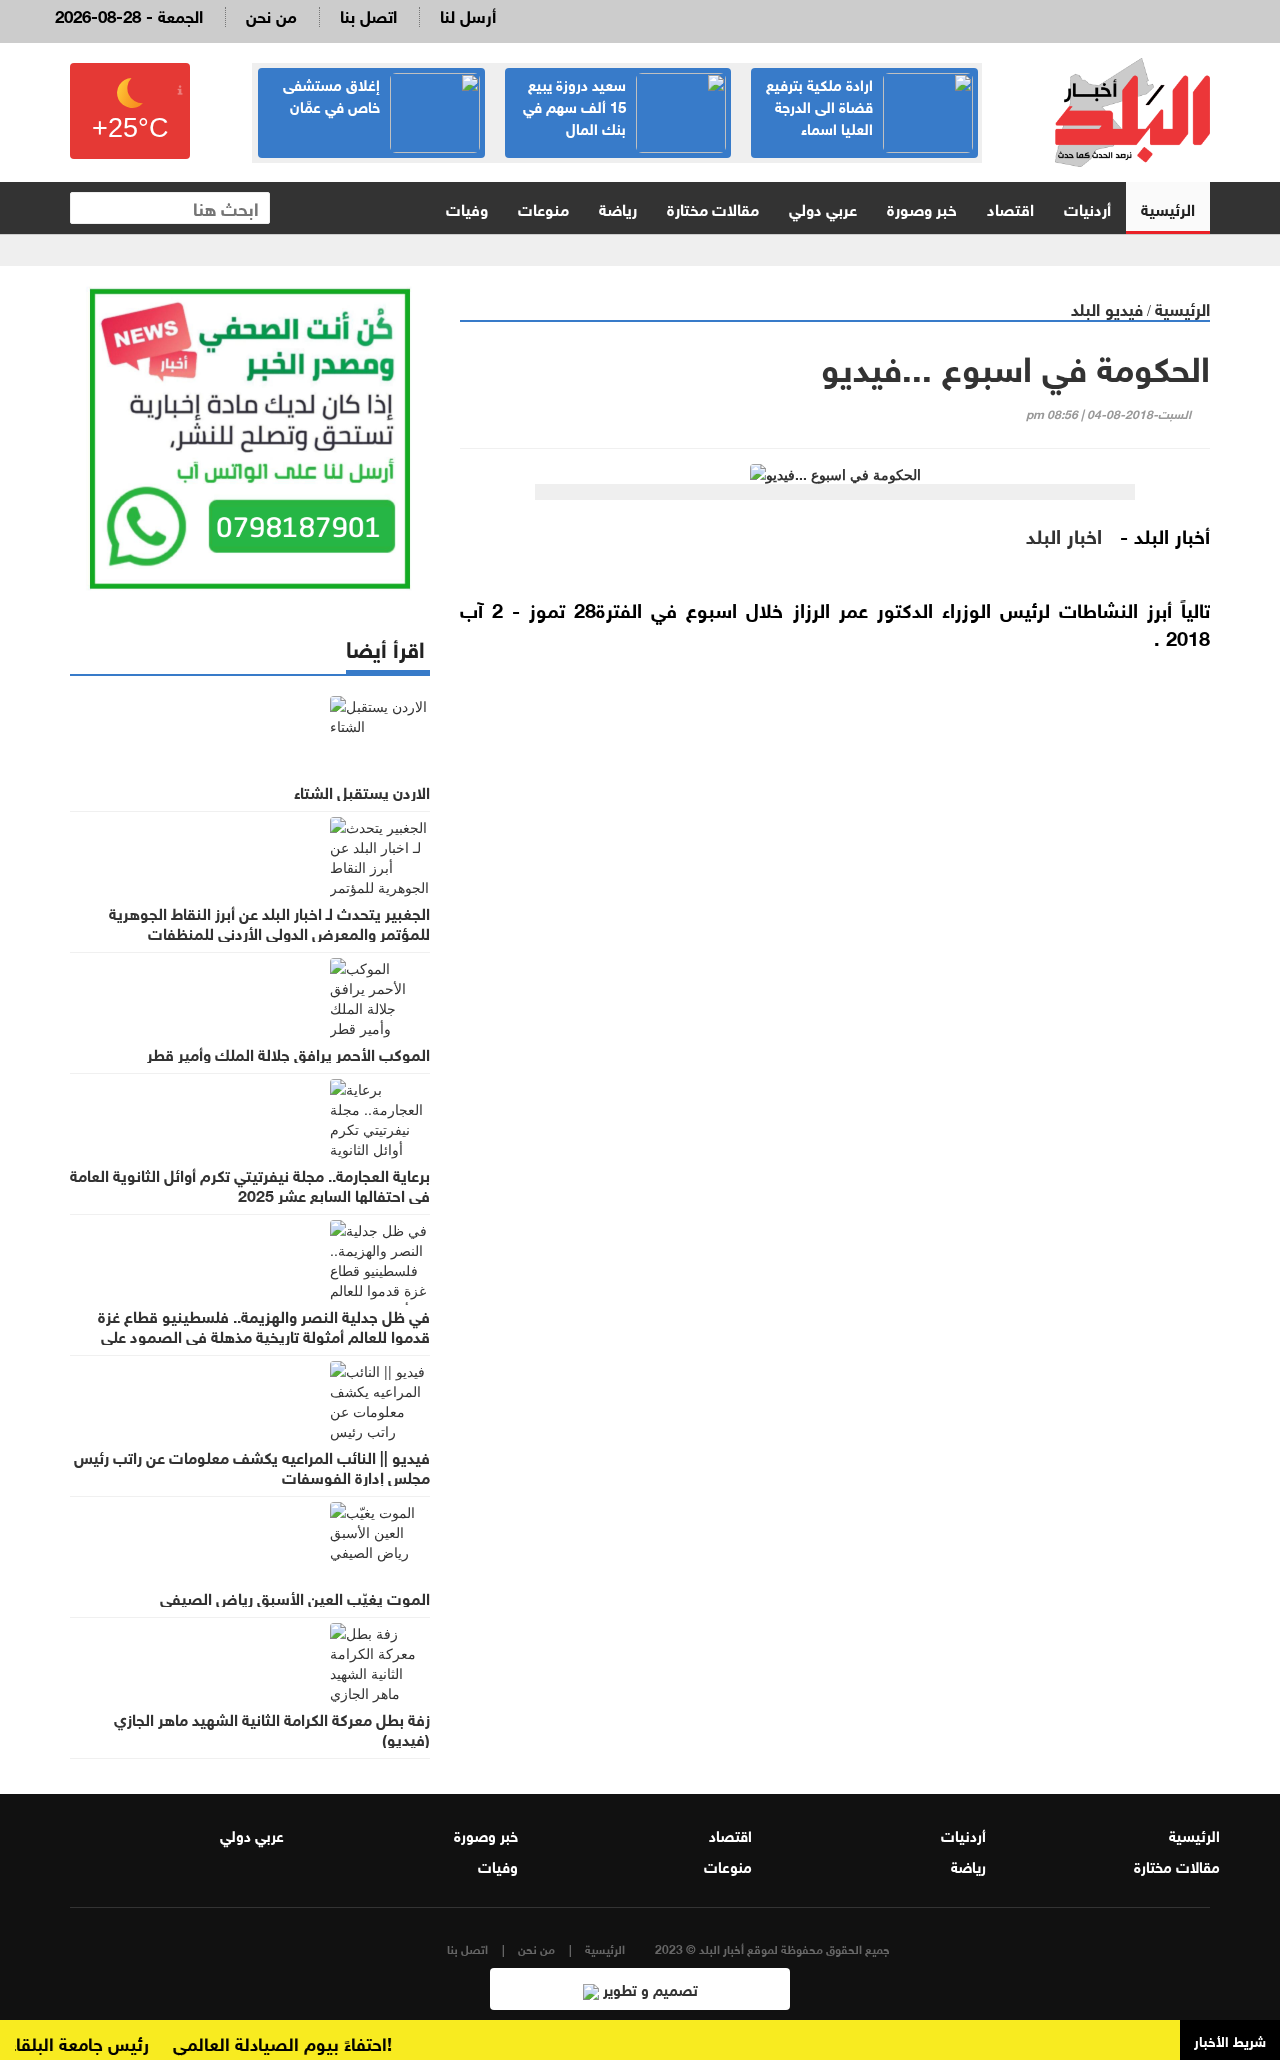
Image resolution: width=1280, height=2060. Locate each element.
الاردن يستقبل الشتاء (362, 791)
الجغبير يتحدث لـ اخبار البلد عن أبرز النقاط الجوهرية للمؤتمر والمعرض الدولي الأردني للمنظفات (269, 922)
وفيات (467, 207)
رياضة (618, 207)
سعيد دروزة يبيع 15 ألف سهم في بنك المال (574, 105)
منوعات (543, 207)
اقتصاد (1010, 207)
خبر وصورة (922, 207)
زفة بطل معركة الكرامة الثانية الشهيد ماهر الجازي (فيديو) (272, 1728)
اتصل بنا (368, 14)
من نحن (271, 14)
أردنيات (1087, 207)
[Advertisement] (835, 903)
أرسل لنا (468, 14)
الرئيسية (1168, 207)
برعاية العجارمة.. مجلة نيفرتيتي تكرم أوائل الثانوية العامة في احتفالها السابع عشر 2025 (250, 1184)
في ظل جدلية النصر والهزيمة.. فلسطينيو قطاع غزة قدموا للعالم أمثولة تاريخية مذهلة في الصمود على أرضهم (264, 1335)
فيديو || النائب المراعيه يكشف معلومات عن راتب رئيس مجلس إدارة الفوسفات (252, 1466)
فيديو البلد (1107, 307)
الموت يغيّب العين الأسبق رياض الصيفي (295, 1597)
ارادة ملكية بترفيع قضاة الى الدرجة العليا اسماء (819, 105)
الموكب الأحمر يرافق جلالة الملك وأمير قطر (288, 1053)
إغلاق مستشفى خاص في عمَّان (331, 94)
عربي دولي (823, 207)
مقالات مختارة (713, 207)
